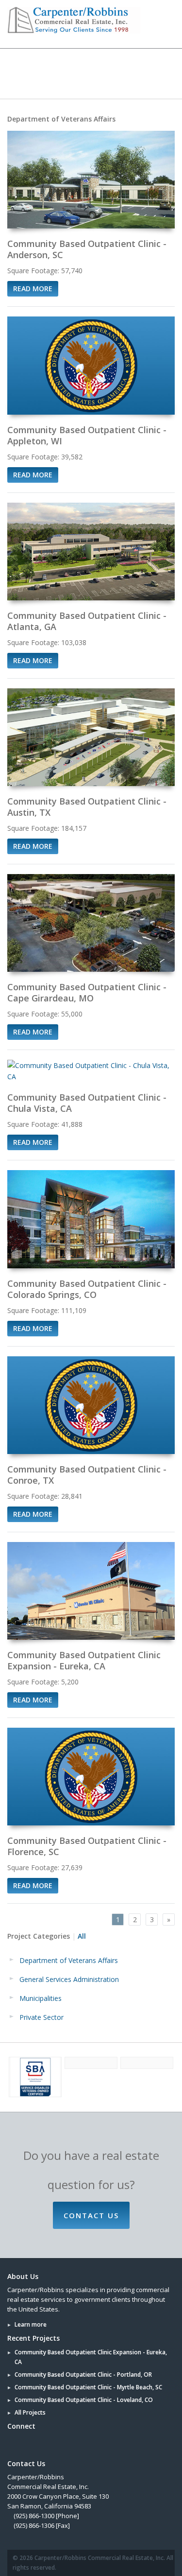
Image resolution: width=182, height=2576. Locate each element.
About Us (23, 2276)
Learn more (31, 2324)
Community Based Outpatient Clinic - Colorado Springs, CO (87, 1289)
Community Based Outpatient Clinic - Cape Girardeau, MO (87, 992)
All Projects (30, 2412)
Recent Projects (33, 2338)
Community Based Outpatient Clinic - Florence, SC (87, 1846)
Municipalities (41, 1998)
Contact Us (91, 2215)
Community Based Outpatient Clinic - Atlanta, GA (88, 621)
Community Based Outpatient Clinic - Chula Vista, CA (87, 1103)
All (82, 1936)
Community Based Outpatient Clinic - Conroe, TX (87, 1475)
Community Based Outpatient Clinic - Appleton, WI (87, 435)
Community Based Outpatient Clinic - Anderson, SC (87, 249)
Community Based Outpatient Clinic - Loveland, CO (84, 2400)
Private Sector (41, 2017)
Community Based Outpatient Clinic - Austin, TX (87, 807)
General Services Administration (69, 1979)
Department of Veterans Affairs (69, 1960)
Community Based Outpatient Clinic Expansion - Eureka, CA (84, 1660)
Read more (33, 289)
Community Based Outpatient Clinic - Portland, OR (83, 2374)
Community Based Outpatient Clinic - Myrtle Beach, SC (88, 2387)
